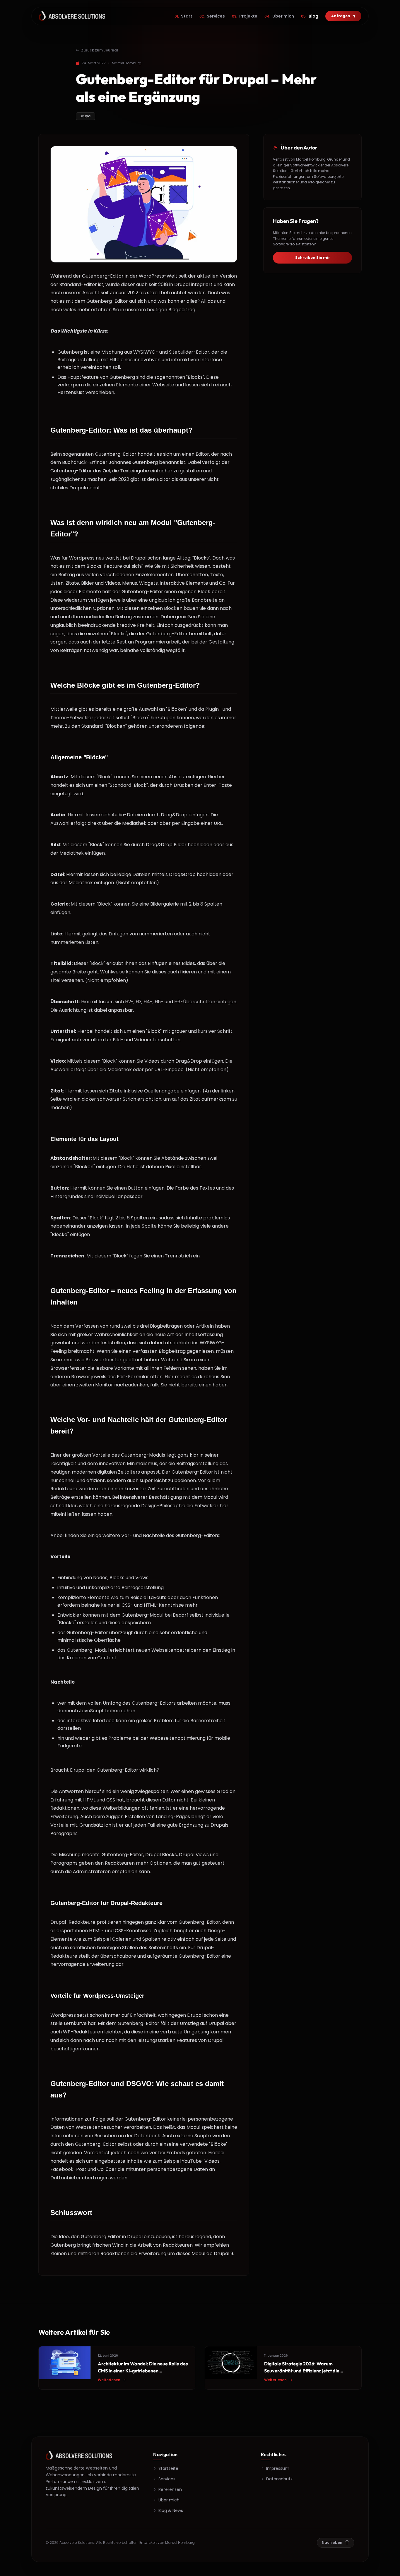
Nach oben (332, 2543)
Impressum (278, 2468)
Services (212, 16)
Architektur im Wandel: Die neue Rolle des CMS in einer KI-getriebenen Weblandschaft (143, 2371)
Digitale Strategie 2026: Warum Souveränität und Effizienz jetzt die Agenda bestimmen (302, 2371)
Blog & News (171, 2510)
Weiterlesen (109, 2380)
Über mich (279, 16)
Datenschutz (279, 2479)
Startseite (168, 2468)
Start (183, 16)
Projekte (245, 16)
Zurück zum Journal (100, 50)
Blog (310, 16)
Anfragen (341, 16)
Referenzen (170, 2489)
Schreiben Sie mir (313, 258)
